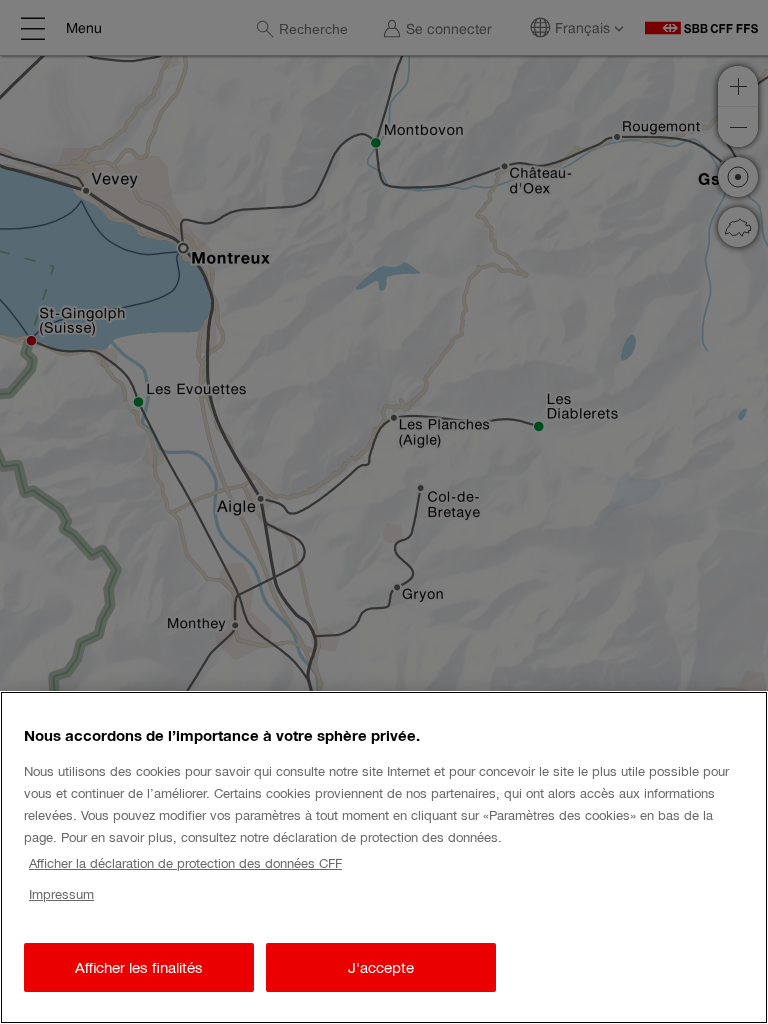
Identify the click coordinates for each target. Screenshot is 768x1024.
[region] (384, 857)
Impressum (61, 894)
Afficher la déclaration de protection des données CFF (185, 863)
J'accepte (381, 967)
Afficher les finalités (139, 967)
